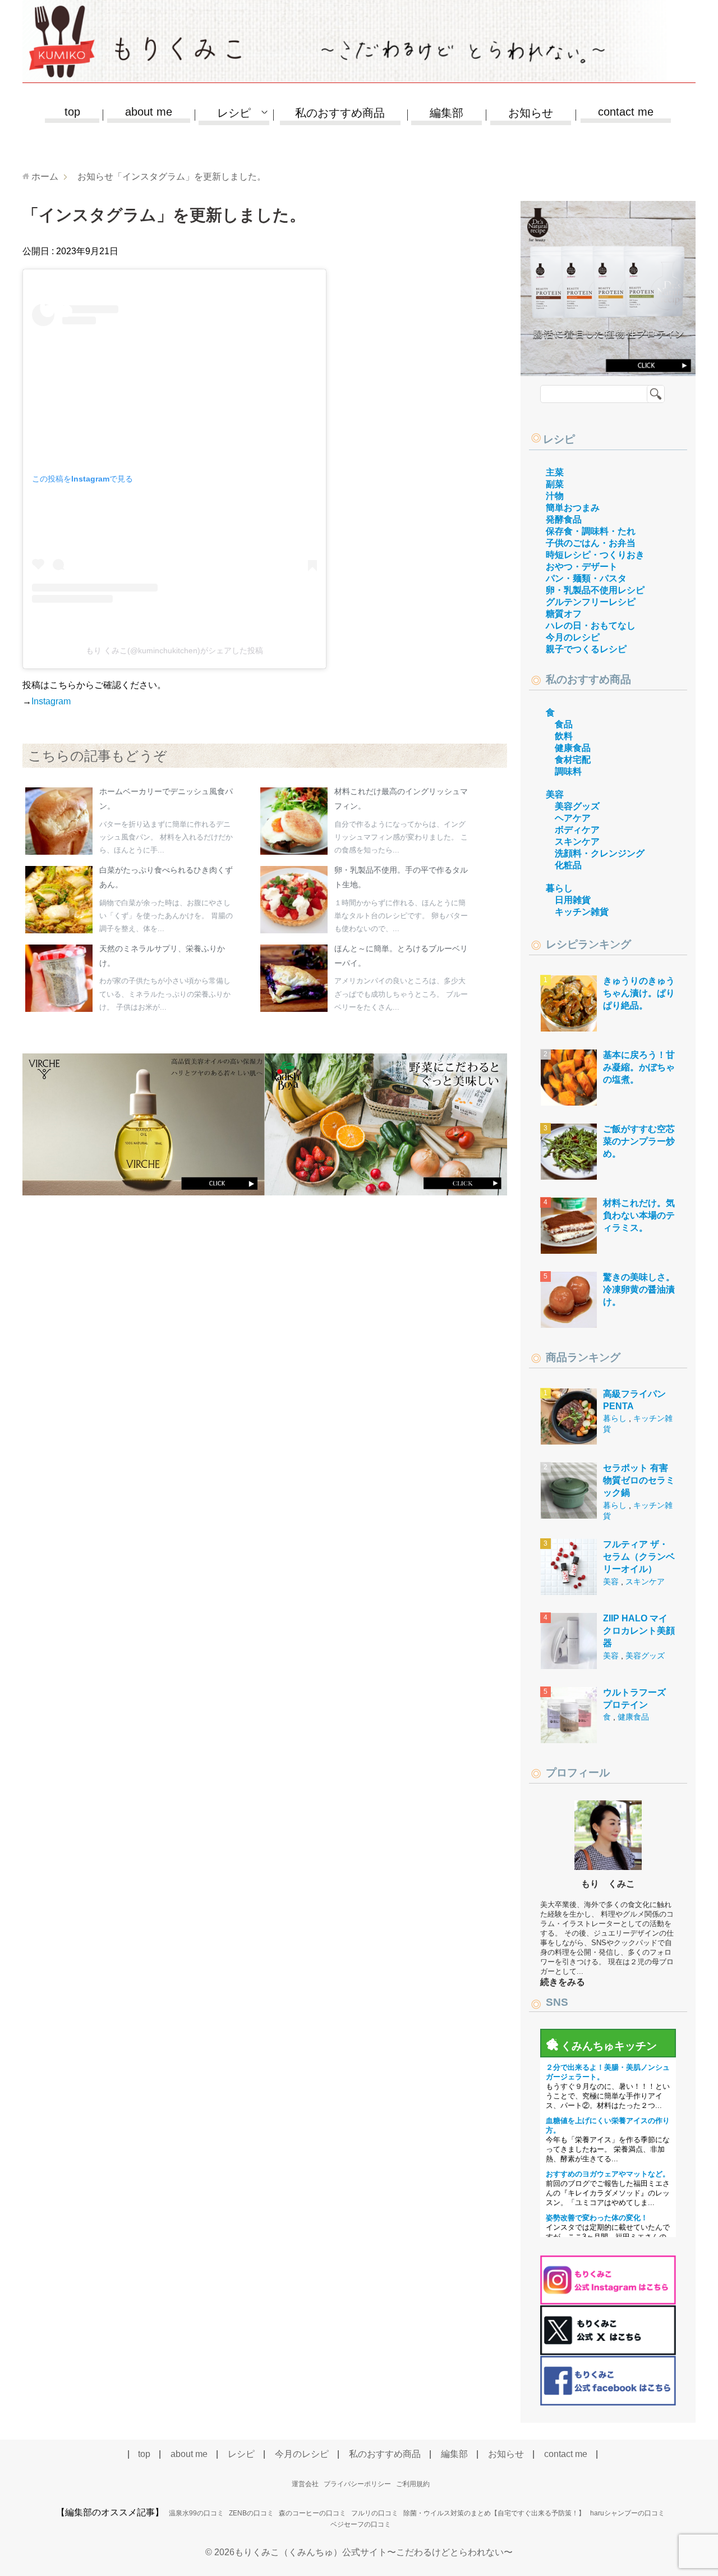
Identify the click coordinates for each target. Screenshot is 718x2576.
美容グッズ (577, 806)
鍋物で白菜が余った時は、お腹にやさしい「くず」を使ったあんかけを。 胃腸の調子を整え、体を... (166, 916)
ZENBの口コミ (251, 2513)
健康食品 (573, 748)
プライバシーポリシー (357, 2484)
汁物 (555, 496)
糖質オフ (564, 614)
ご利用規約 (413, 2484)
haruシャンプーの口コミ (627, 2513)
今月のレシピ (573, 637)
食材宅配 (573, 760)
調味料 (568, 771)
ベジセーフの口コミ (361, 2524)
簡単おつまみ (573, 508)
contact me (626, 112)
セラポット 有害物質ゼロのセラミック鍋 (639, 1480)
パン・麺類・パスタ (586, 578)
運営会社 (305, 2484)
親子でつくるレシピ (586, 649)
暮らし (559, 888)
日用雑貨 (573, 900)
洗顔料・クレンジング (600, 853)
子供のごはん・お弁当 (591, 543)
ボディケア (577, 830)
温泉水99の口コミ (196, 2513)
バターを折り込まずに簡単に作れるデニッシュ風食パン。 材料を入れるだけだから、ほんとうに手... (166, 837)
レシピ (559, 439)
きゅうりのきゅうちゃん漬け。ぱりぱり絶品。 (639, 993)
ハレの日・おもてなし (591, 625)
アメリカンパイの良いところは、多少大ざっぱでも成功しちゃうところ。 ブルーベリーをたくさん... (401, 994)
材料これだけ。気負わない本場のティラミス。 (639, 1216)
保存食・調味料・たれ (591, 531)
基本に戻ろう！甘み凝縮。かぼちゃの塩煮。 (639, 1067)
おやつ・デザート (582, 567)
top (72, 112)
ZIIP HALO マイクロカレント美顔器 (639, 1631)
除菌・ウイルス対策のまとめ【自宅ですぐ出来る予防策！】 (494, 2513)
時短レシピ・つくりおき (595, 555)
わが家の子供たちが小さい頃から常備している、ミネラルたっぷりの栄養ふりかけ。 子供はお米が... (165, 994)
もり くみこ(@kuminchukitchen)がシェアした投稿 (174, 650)
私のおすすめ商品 (340, 113)
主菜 (555, 472)
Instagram (51, 701)
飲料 (564, 736)
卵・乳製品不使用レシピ (595, 590)
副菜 (555, 484)
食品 (564, 724)
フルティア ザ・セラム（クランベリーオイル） (639, 1557)
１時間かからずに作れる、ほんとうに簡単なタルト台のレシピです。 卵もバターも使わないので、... (401, 916)
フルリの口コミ (375, 2513)
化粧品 (568, 865)
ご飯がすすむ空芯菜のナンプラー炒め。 (639, 1142)
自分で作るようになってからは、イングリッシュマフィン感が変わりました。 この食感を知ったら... (401, 837)
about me (149, 112)
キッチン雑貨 (582, 912)
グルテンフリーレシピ (591, 602)
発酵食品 (564, 519)
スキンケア (577, 842)
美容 (555, 794)
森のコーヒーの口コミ (312, 2513)
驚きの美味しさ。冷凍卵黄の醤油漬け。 (639, 1290)
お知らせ (531, 113)
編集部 (447, 113)
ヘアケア (573, 818)
